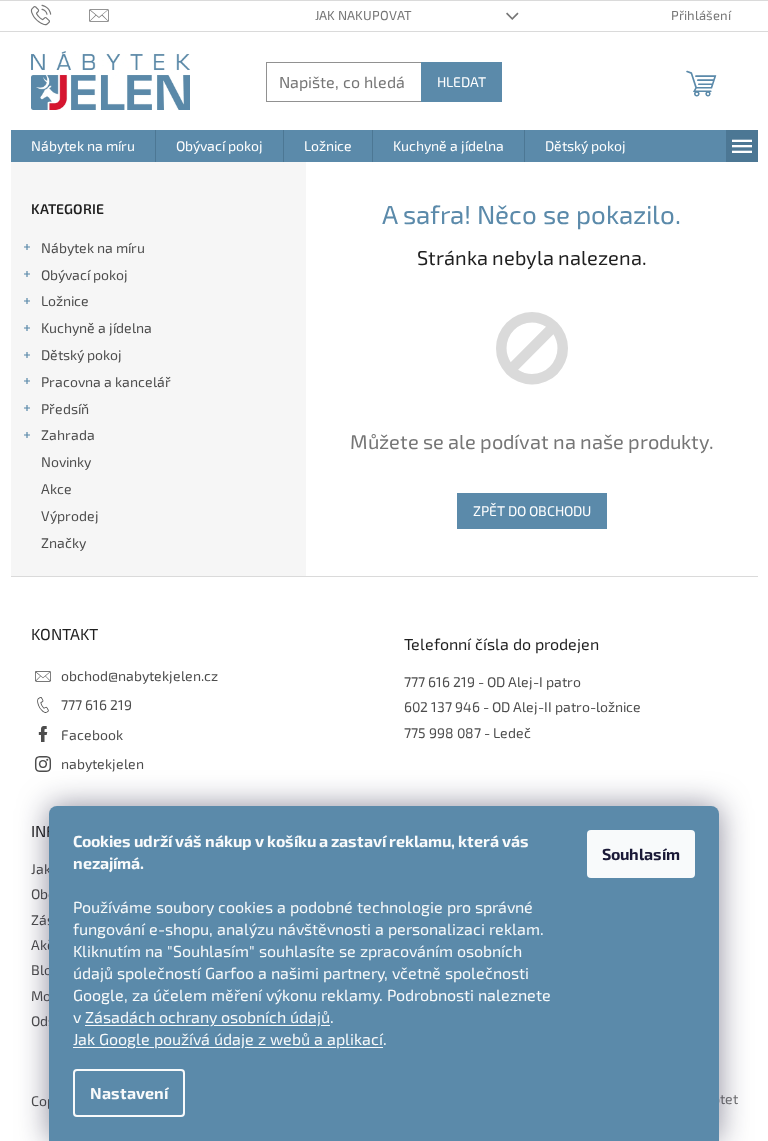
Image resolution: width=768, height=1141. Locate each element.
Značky (63, 542)
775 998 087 (442, 732)
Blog (45, 969)
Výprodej (70, 515)
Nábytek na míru (93, 247)
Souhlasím (641, 853)
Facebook (92, 734)
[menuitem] (83, 146)
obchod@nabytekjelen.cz (139, 675)
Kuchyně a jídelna (96, 327)
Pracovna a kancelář (106, 381)
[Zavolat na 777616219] (60, 14)
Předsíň (65, 408)
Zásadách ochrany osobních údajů (207, 1016)
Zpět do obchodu (532, 510)
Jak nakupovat (363, 15)
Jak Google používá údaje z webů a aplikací (228, 1038)
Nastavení (129, 1092)
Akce (56, 488)
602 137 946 (442, 706)
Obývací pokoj (84, 274)
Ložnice (65, 300)
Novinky (66, 461)
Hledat (461, 81)
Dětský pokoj (81, 354)
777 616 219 (96, 704)
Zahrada (68, 434)
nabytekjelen (102, 763)
